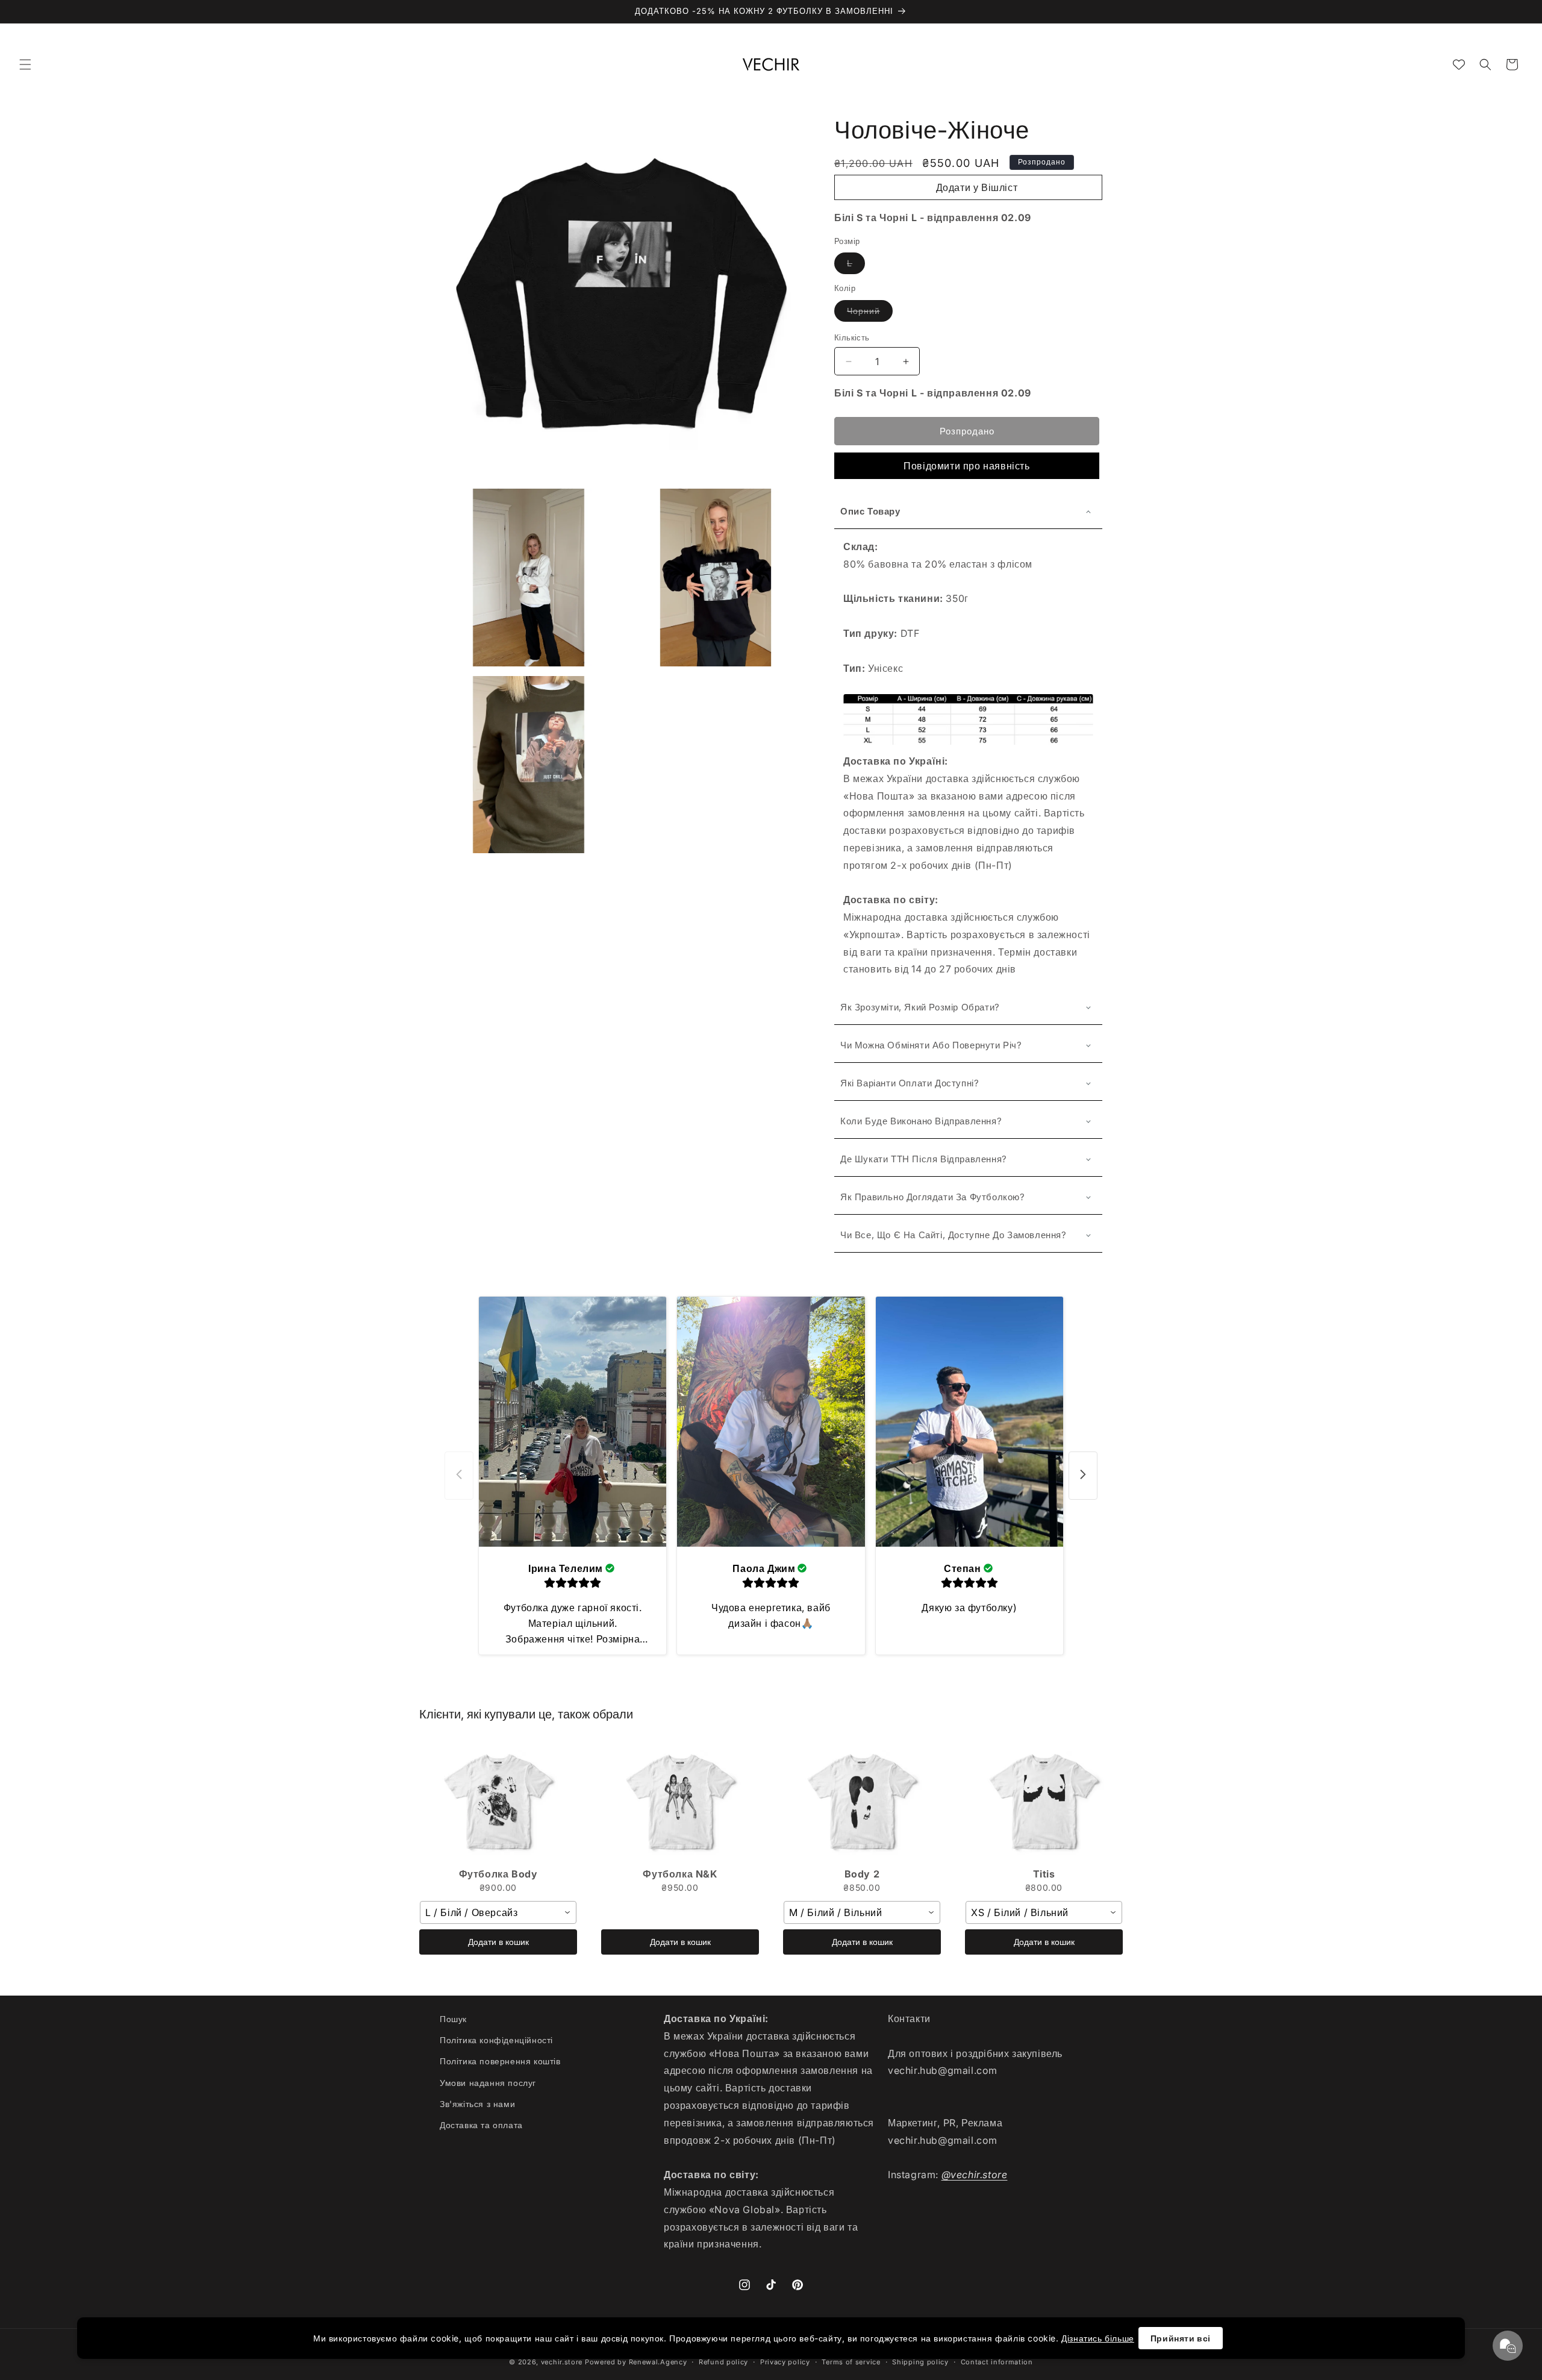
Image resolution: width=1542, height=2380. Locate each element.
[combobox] (498, 1912)
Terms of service (851, 2361)
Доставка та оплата (481, 2125)
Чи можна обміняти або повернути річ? (931, 1045)
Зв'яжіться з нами (477, 2104)
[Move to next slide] (1083, 1475)
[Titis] (1044, 1802)
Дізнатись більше (1098, 2338)
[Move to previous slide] (459, 1475)
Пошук (453, 2019)
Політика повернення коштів (500, 2062)
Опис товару (870, 511)
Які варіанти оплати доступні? (910, 1083)
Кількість (852, 337)
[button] (25, 64)
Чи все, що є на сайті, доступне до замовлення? (954, 1235)
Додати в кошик (498, 1942)
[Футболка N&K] (680, 1802)
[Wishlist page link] (1459, 64)
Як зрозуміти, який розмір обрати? (920, 1007)
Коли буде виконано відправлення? (921, 1121)
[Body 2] (862, 1802)
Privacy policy (785, 2361)
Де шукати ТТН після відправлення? (924, 1159)
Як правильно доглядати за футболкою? (933, 1197)
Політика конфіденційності (496, 2040)
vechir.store (562, 2362)
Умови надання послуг (488, 2083)
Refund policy (723, 2361)
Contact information (997, 2361)
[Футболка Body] (498, 1802)
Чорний (863, 311)
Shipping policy (920, 2361)
